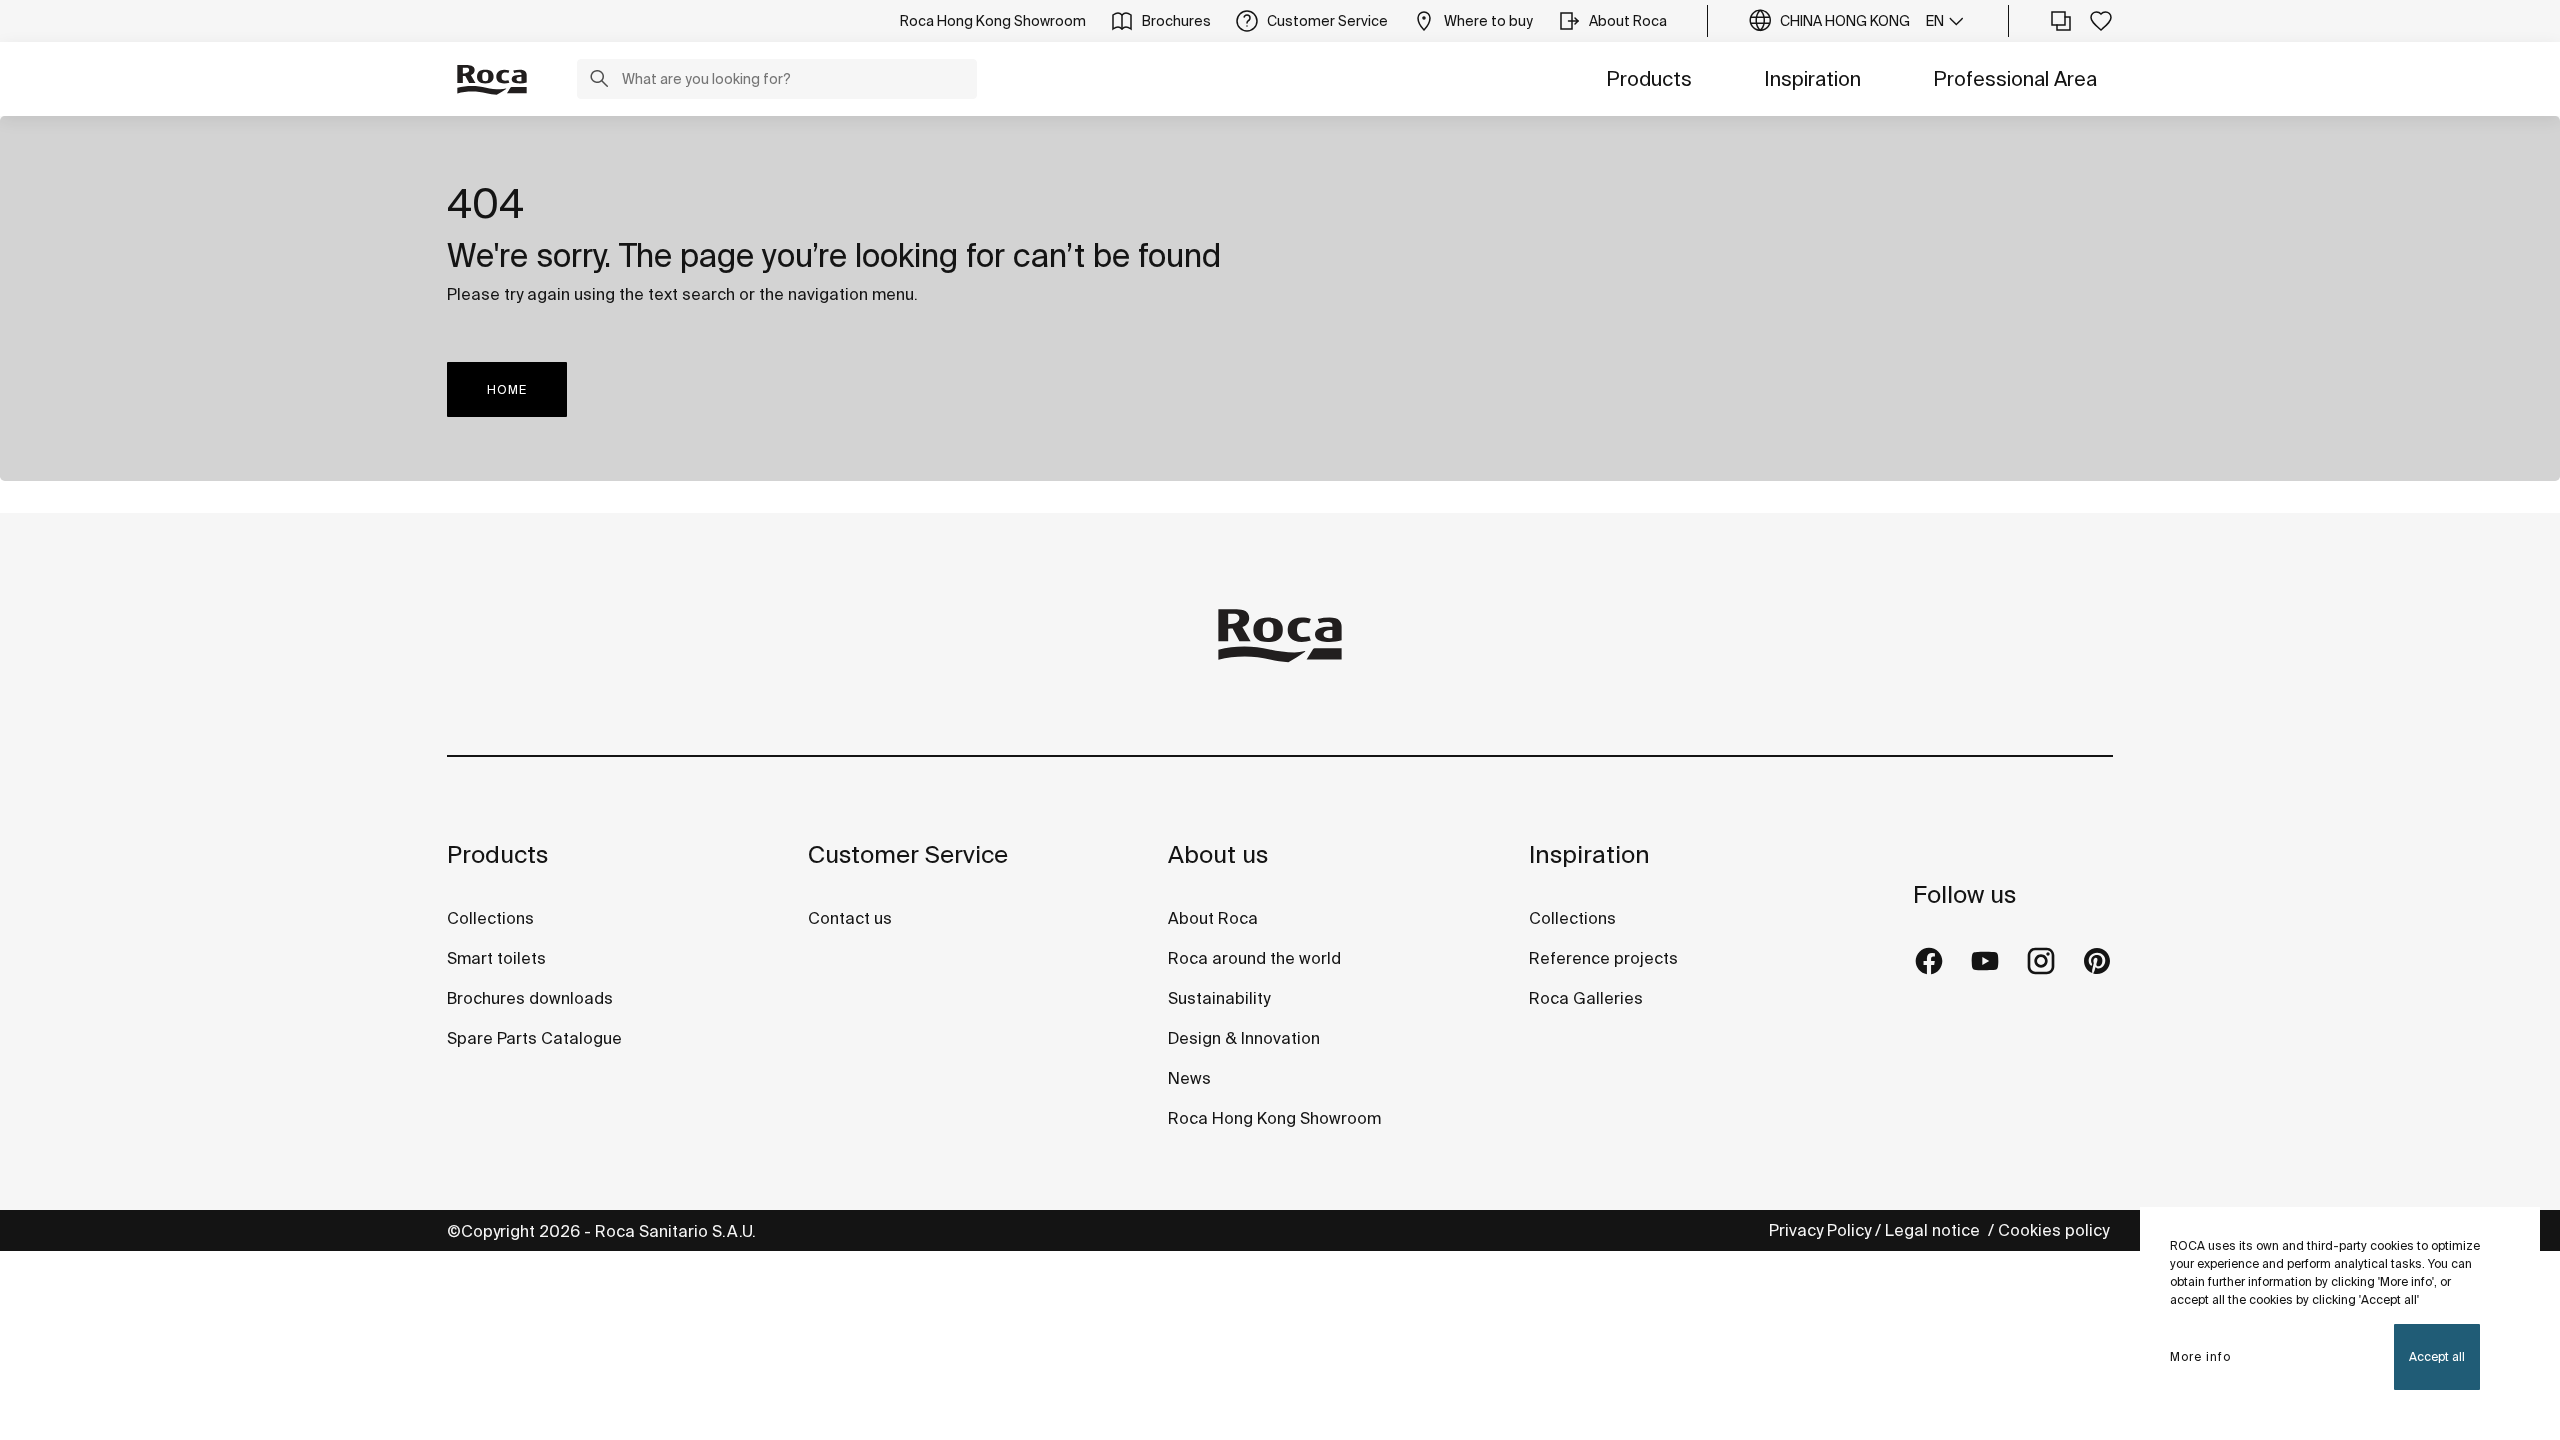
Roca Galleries (1586, 998)
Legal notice (1934, 1230)
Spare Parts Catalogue (534, 1038)
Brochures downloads (530, 998)
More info (2200, 1356)
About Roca (1213, 918)
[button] (599, 81)
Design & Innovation (1244, 1038)
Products (1649, 78)
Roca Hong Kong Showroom (1274, 1118)
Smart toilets (496, 958)
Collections (490, 918)
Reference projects (1603, 958)
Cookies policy (2055, 1230)
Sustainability (1219, 998)
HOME (507, 389)
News (1189, 1078)
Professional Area (2015, 78)
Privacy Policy (1820, 1230)
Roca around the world (1254, 958)
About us (1218, 854)
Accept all (2437, 1356)
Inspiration (1812, 78)
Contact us (850, 918)
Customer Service (908, 854)
